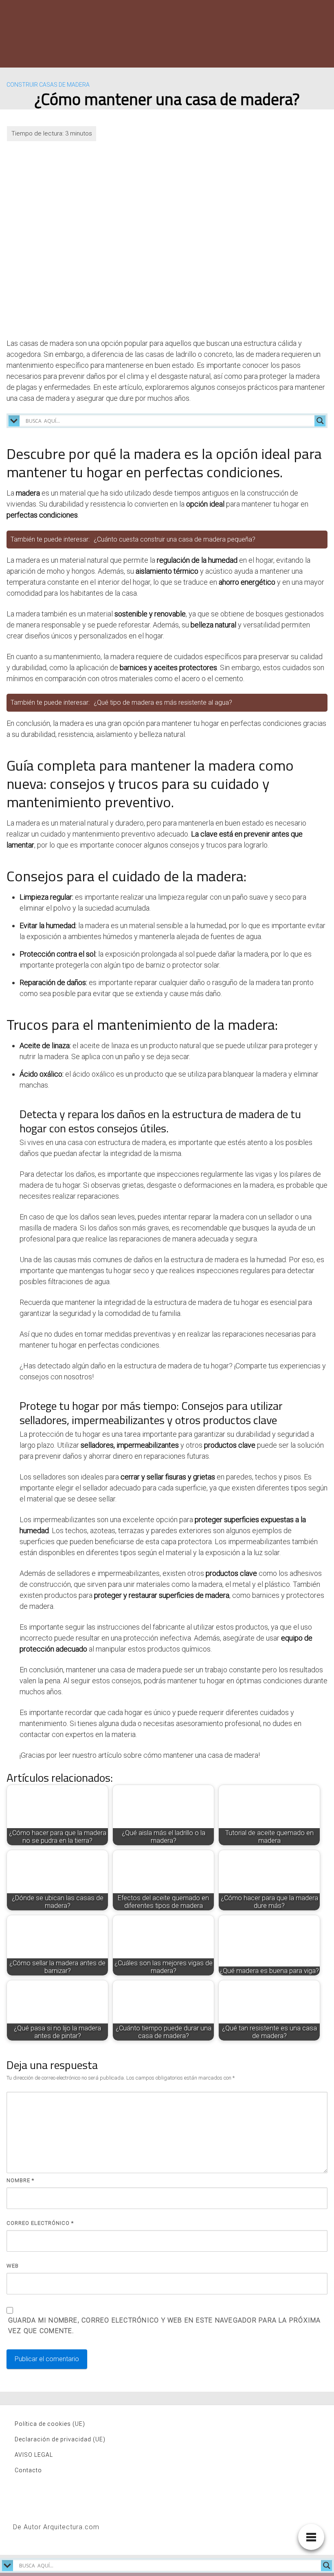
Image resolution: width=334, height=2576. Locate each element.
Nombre (20, 2180)
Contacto (28, 2470)
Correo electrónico (40, 2223)
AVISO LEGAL (34, 2455)
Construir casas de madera (48, 85)
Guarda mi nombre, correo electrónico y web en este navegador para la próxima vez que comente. (165, 2326)
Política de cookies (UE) (50, 2424)
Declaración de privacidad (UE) (60, 2439)
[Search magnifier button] (320, 421)
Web (13, 2266)
